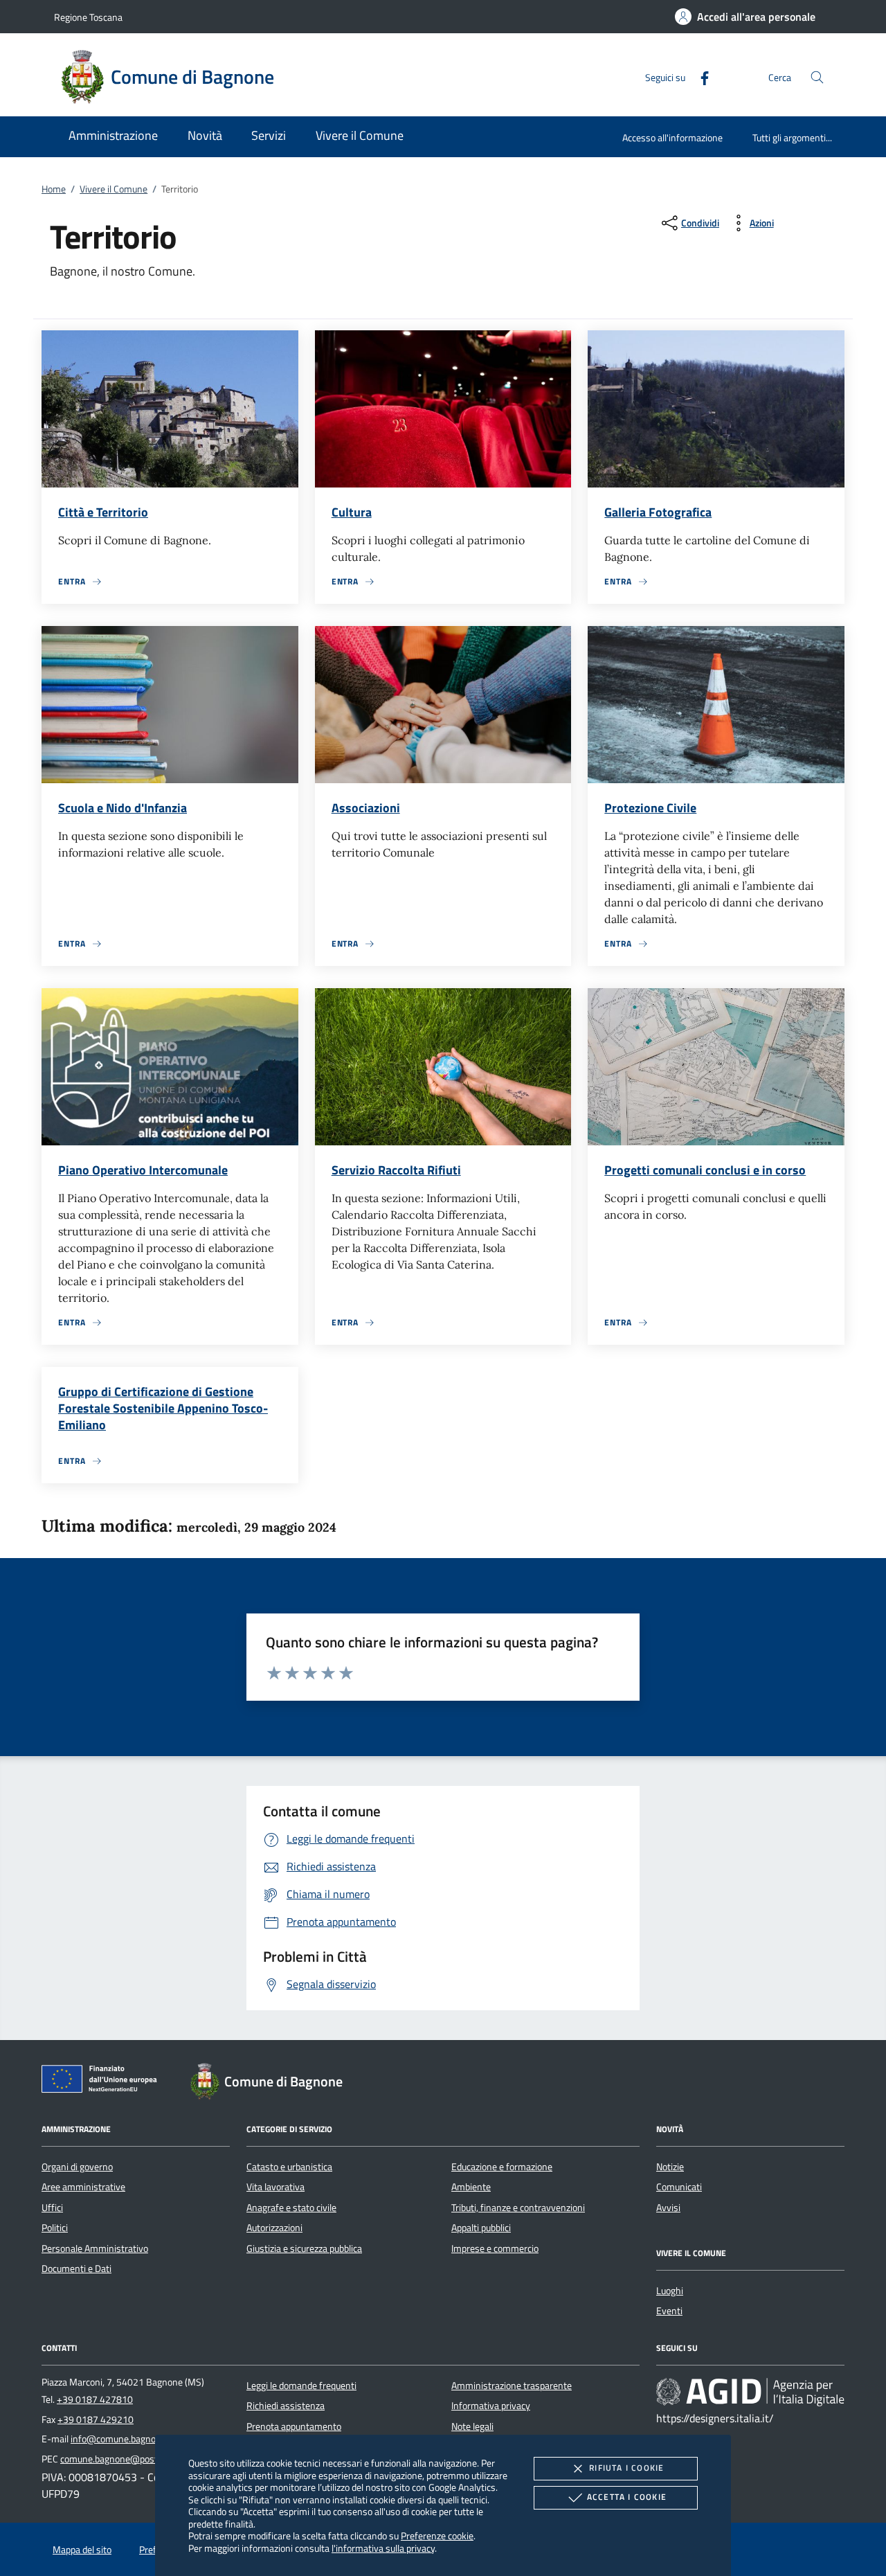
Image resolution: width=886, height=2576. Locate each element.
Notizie (670, 2167)
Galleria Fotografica (658, 512)
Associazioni (366, 808)
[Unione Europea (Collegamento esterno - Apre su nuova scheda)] (103, 2082)
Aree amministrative (83, 2187)
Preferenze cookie (437, 2535)
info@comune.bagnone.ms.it (130, 2439)
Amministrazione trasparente (512, 2386)
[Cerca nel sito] (817, 77)
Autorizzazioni (274, 2228)
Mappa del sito (82, 2550)
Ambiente (471, 2187)
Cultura (352, 512)
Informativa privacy (491, 2406)
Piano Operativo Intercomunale (143, 1170)
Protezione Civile (650, 808)
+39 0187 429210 (96, 2420)
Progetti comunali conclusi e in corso (705, 1170)
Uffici (52, 2208)
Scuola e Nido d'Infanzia (123, 808)
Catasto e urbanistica (289, 2167)
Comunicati (679, 2187)
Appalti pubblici (481, 2228)
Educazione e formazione (502, 2167)
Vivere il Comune (114, 189)
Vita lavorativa (275, 2187)
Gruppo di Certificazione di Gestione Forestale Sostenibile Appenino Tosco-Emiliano (163, 1408)
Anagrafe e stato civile (291, 2208)
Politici (55, 2228)
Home (54, 189)
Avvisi (668, 2208)
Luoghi (670, 2291)
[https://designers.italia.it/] (750, 2392)
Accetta (627, 2497)
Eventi (669, 2311)
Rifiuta (626, 2468)
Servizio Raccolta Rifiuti (396, 1170)
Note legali (472, 2426)
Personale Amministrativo (95, 2248)
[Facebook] (699, 77)
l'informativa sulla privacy (383, 2548)
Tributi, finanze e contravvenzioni (518, 2208)
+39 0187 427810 (95, 2399)
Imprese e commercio (495, 2248)
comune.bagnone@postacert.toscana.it (141, 2459)
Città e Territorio (103, 512)
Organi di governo (77, 2167)
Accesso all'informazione (672, 137)
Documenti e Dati (76, 2269)
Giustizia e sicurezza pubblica (304, 2248)
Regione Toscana (88, 17)
